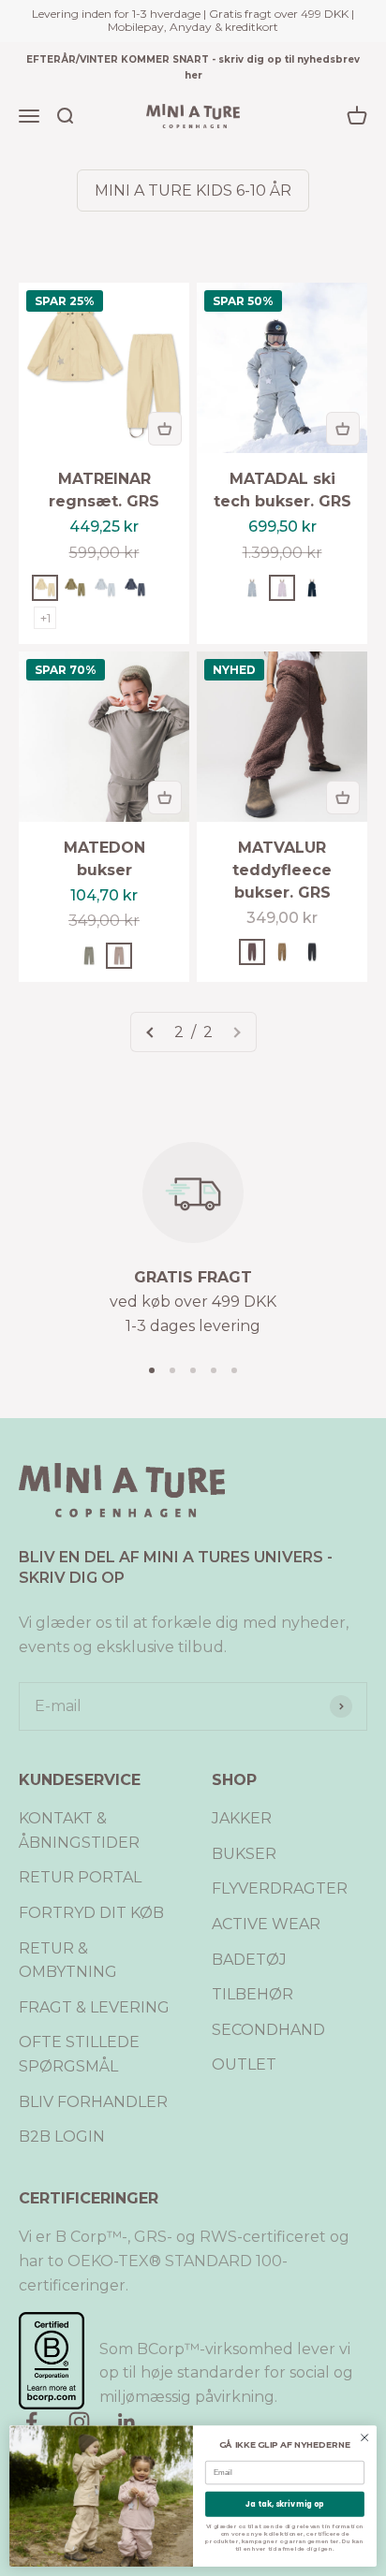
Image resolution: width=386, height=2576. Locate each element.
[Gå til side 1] (151, 1032)
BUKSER (244, 1854)
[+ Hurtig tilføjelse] (165, 429)
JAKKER (242, 1818)
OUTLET (244, 2064)
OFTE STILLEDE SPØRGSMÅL (79, 2054)
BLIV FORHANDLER (93, 2102)
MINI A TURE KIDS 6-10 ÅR (193, 190)
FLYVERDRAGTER (280, 1888)
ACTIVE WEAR (266, 1924)
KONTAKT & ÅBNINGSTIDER (79, 1830)
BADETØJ (249, 1960)
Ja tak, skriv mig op (284, 2504)
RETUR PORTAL (80, 1877)
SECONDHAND (268, 2030)
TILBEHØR (252, 1994)
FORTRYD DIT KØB (91, 1913)
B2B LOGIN (62, 2137)
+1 (45, 618)
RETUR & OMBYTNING (68, 1961)
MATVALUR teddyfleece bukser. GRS (282, 870)
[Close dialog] (364, 2437)
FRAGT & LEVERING (94, 2007)
